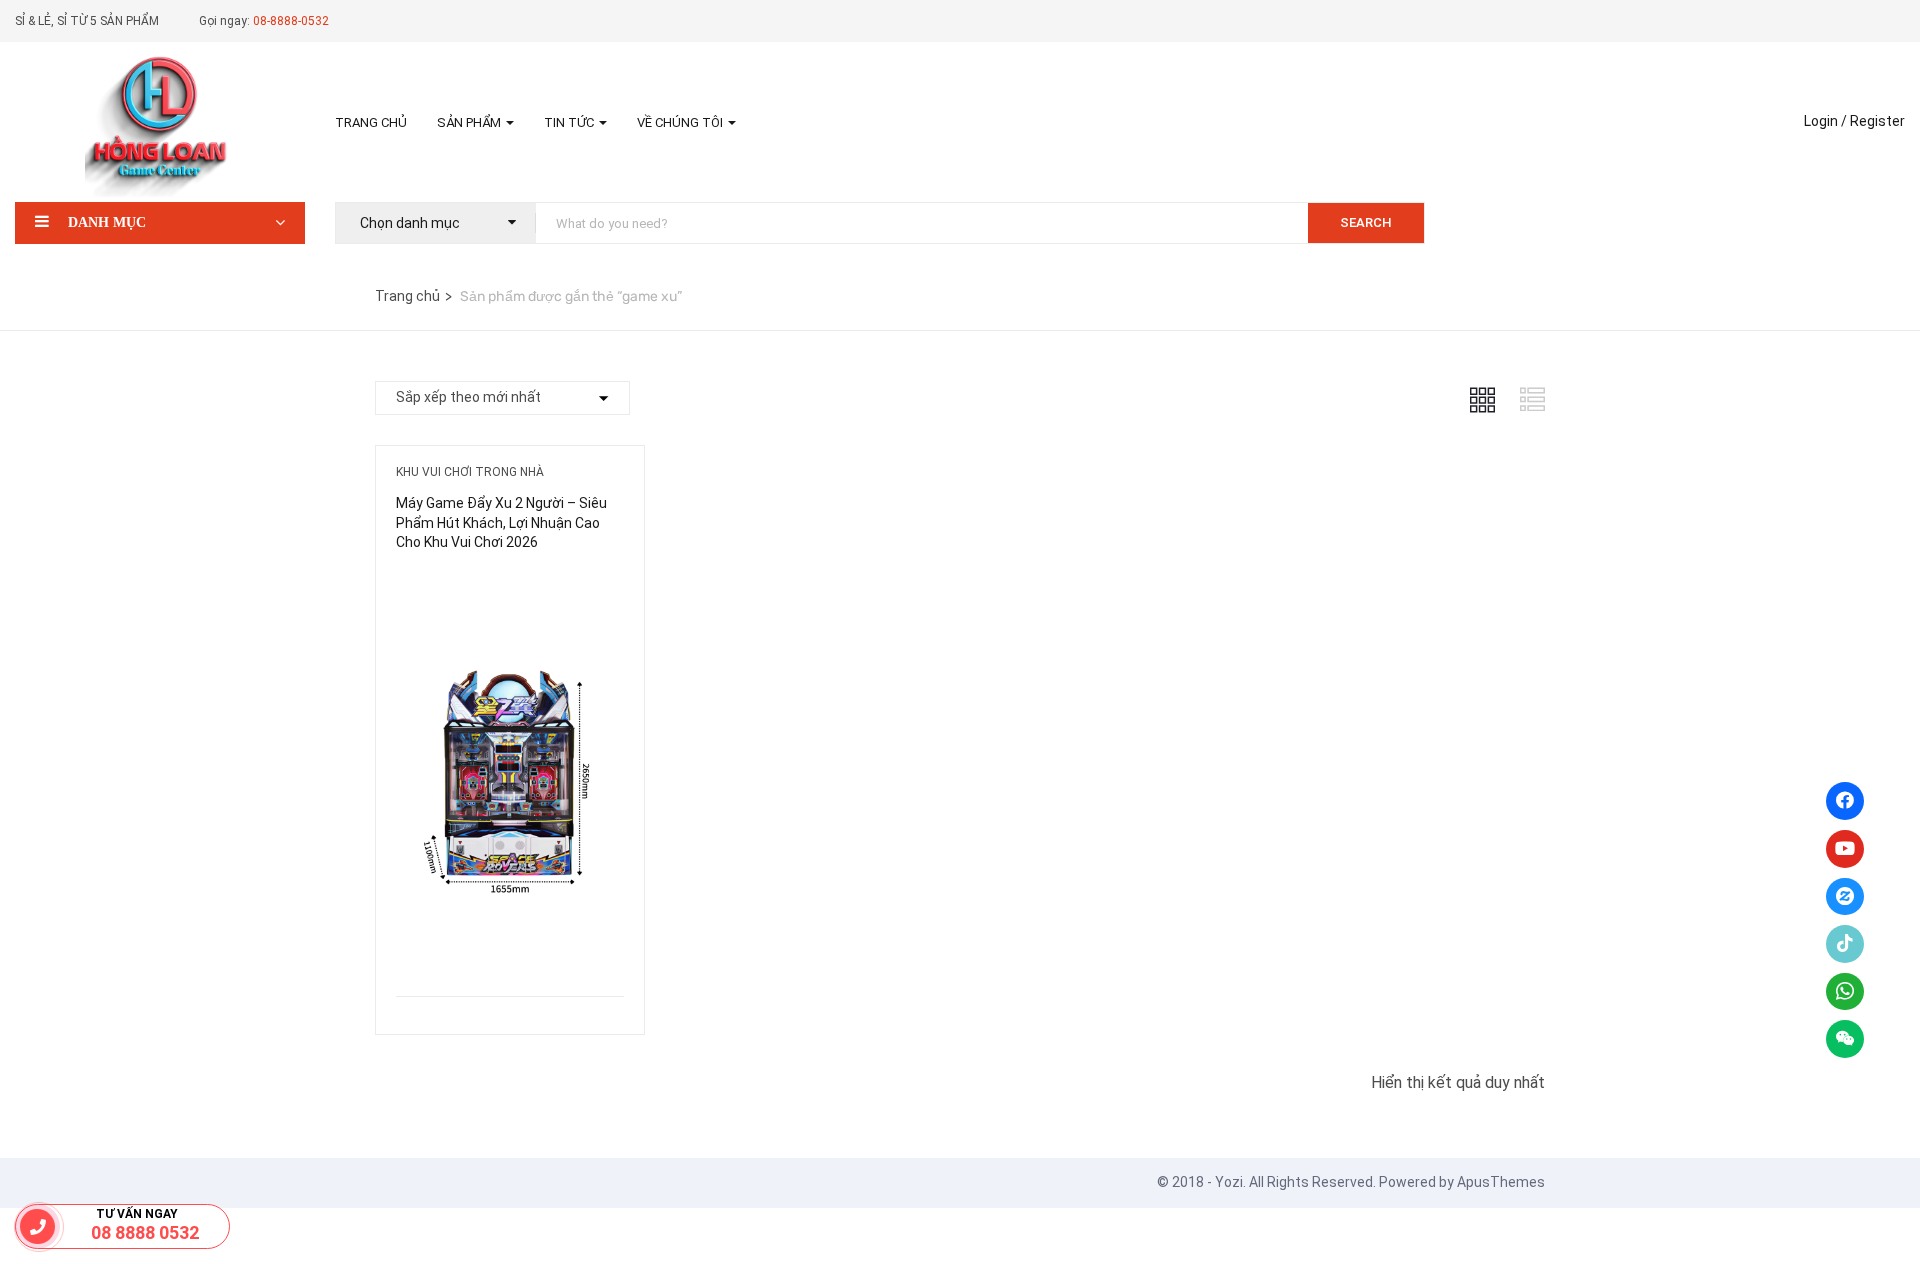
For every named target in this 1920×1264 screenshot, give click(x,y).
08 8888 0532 (145, 1232)
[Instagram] (1845, 897)
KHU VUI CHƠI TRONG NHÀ (470, 472)
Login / (1825, 121)
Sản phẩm (470, 122)
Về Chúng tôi (681, 122)
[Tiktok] (1845, 944)
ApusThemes (1501, 1182)
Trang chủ (371, 122)
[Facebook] (1845, 801)
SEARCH (1366, 222)
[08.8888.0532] (37, 1227)
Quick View (510, 945)
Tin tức (570, 122)
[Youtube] (1845, 849)
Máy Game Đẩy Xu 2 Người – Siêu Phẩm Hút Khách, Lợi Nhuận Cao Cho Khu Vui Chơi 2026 (501, 522)
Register (1877, 121)
